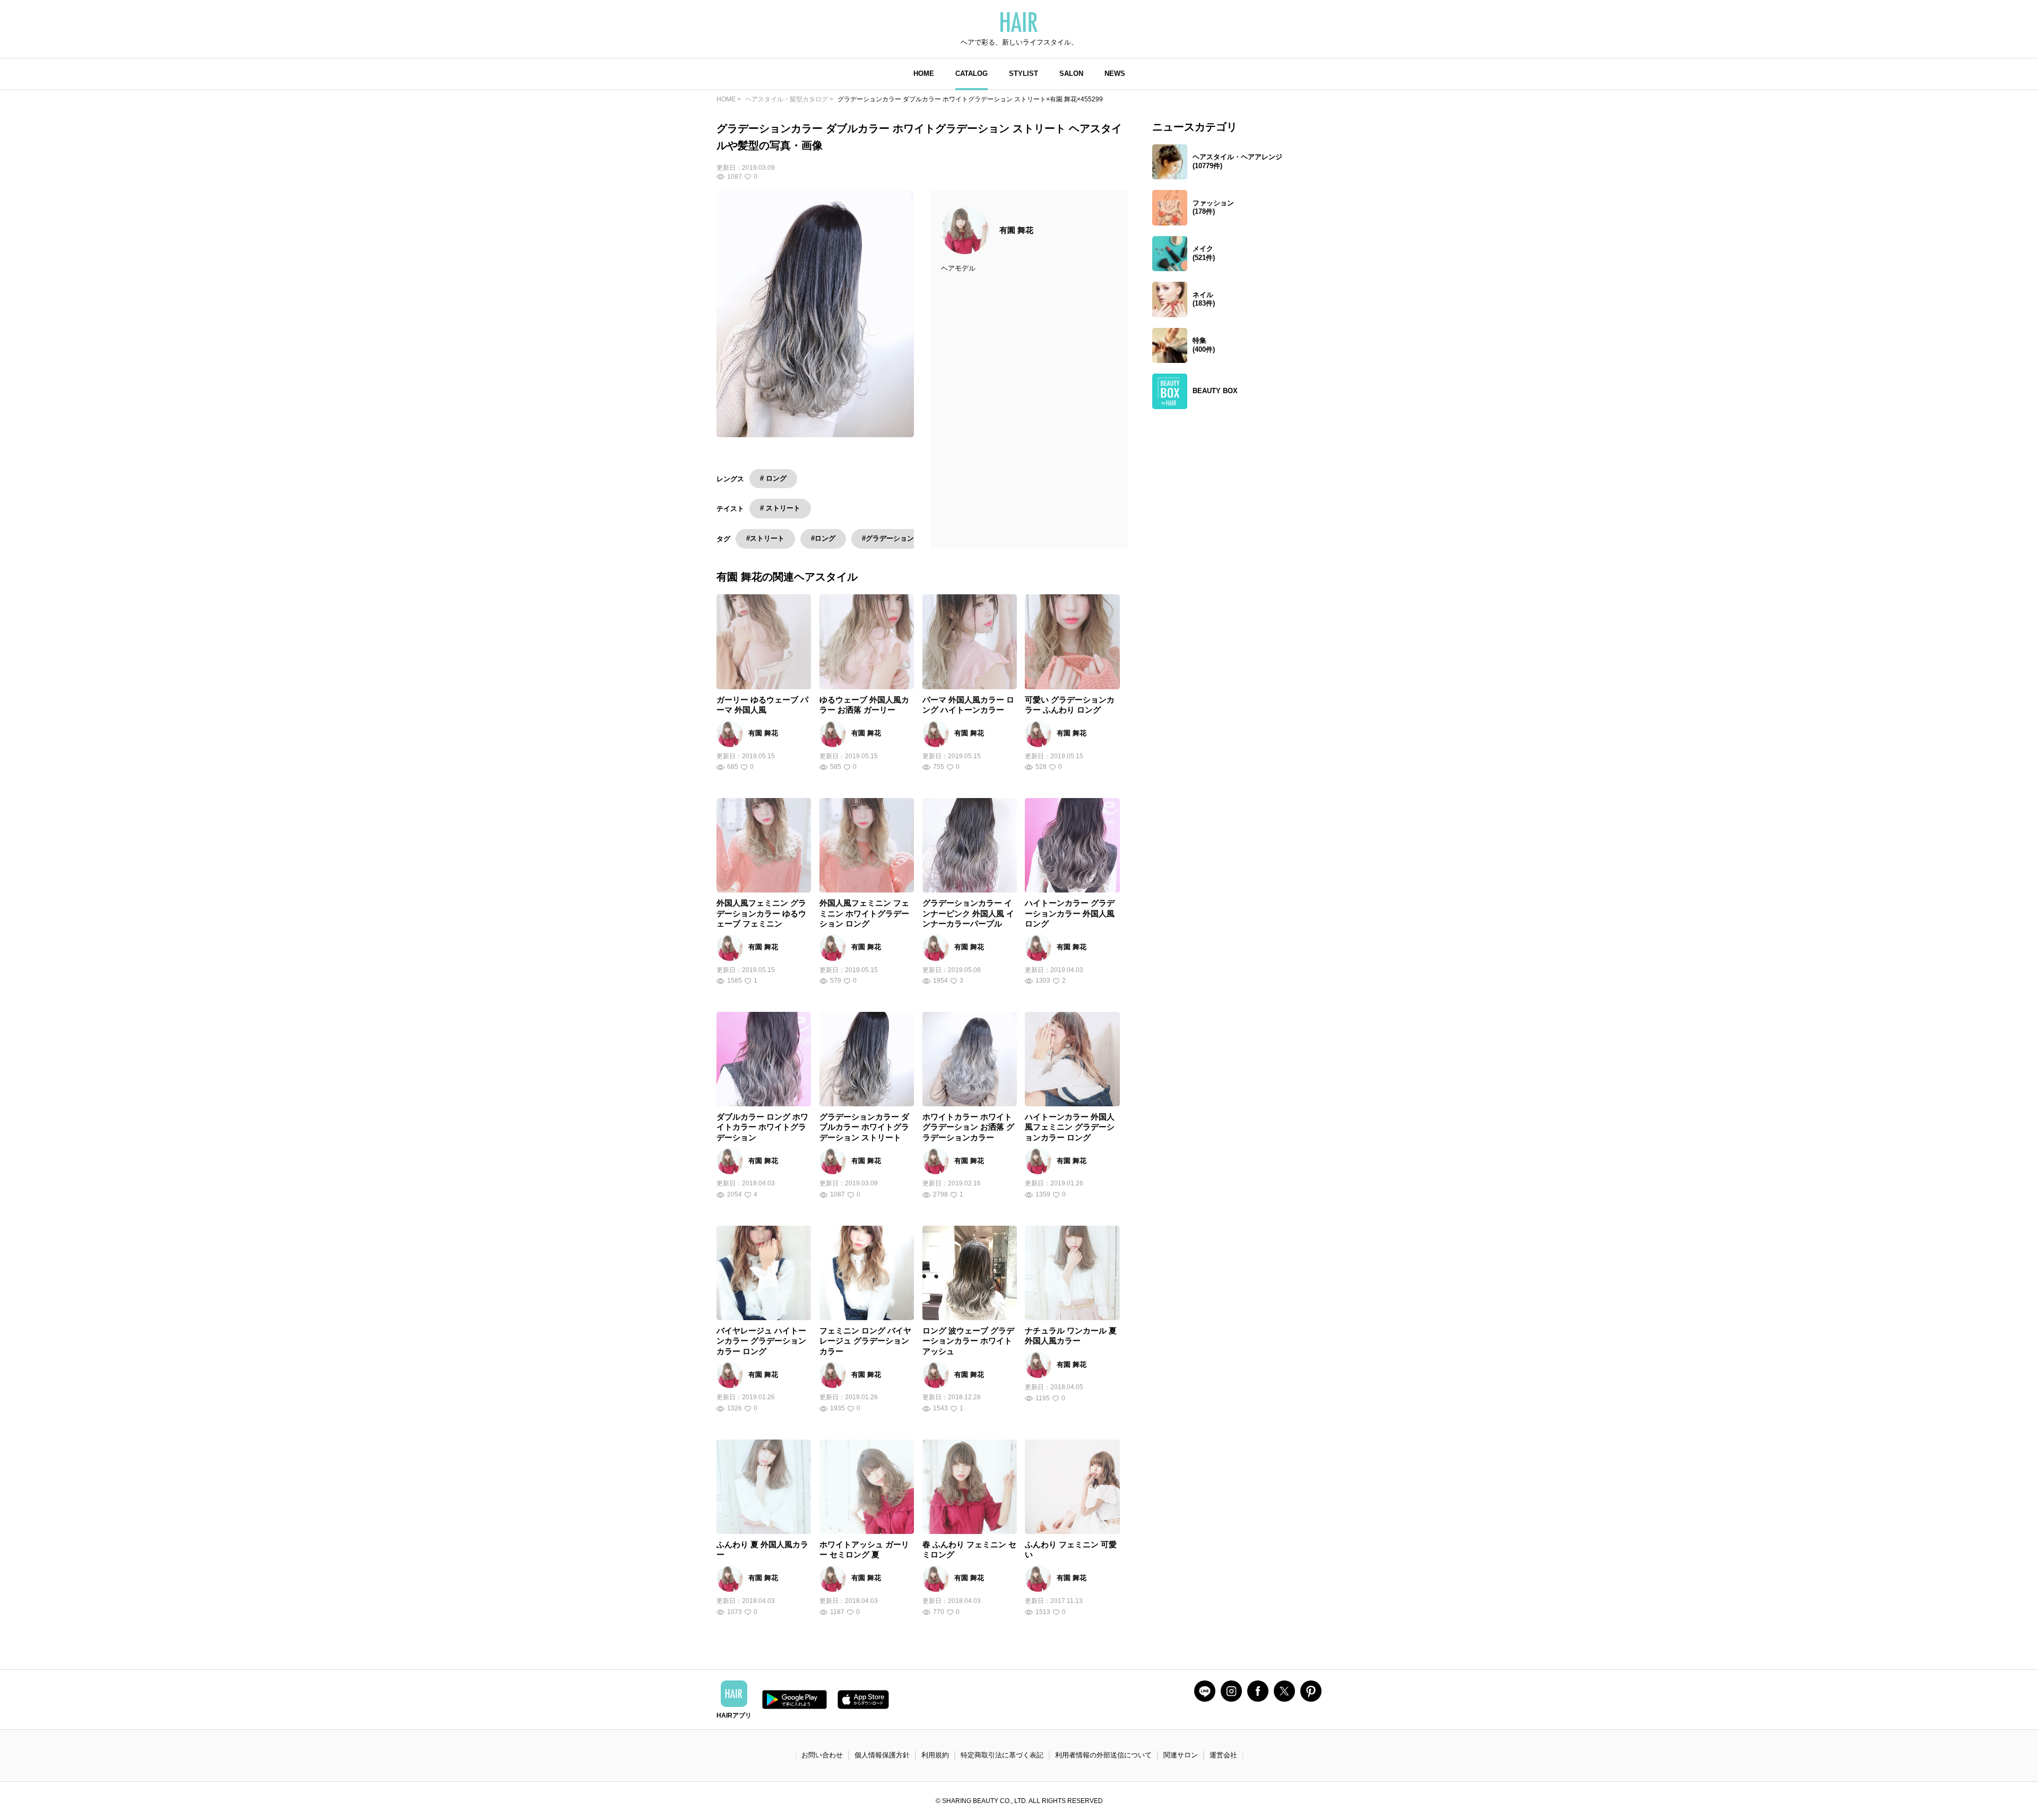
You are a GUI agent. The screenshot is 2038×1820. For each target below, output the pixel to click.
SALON (1071, 73)
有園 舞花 (1016, 230)
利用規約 (935, 1755)
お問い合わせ (822, 1755)
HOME (924, 73)
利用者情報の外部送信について (1103, 1755)
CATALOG (971, 73)
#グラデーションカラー (898, 538)
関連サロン (1181, 1755)
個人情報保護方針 (882, 1755)
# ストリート (780, 508)
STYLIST (1024, 73)
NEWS (1115, 73)
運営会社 (1223, 1755)
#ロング (823, 538)
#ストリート (765, 538)
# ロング (773, 478)
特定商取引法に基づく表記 (1002, 1755)
